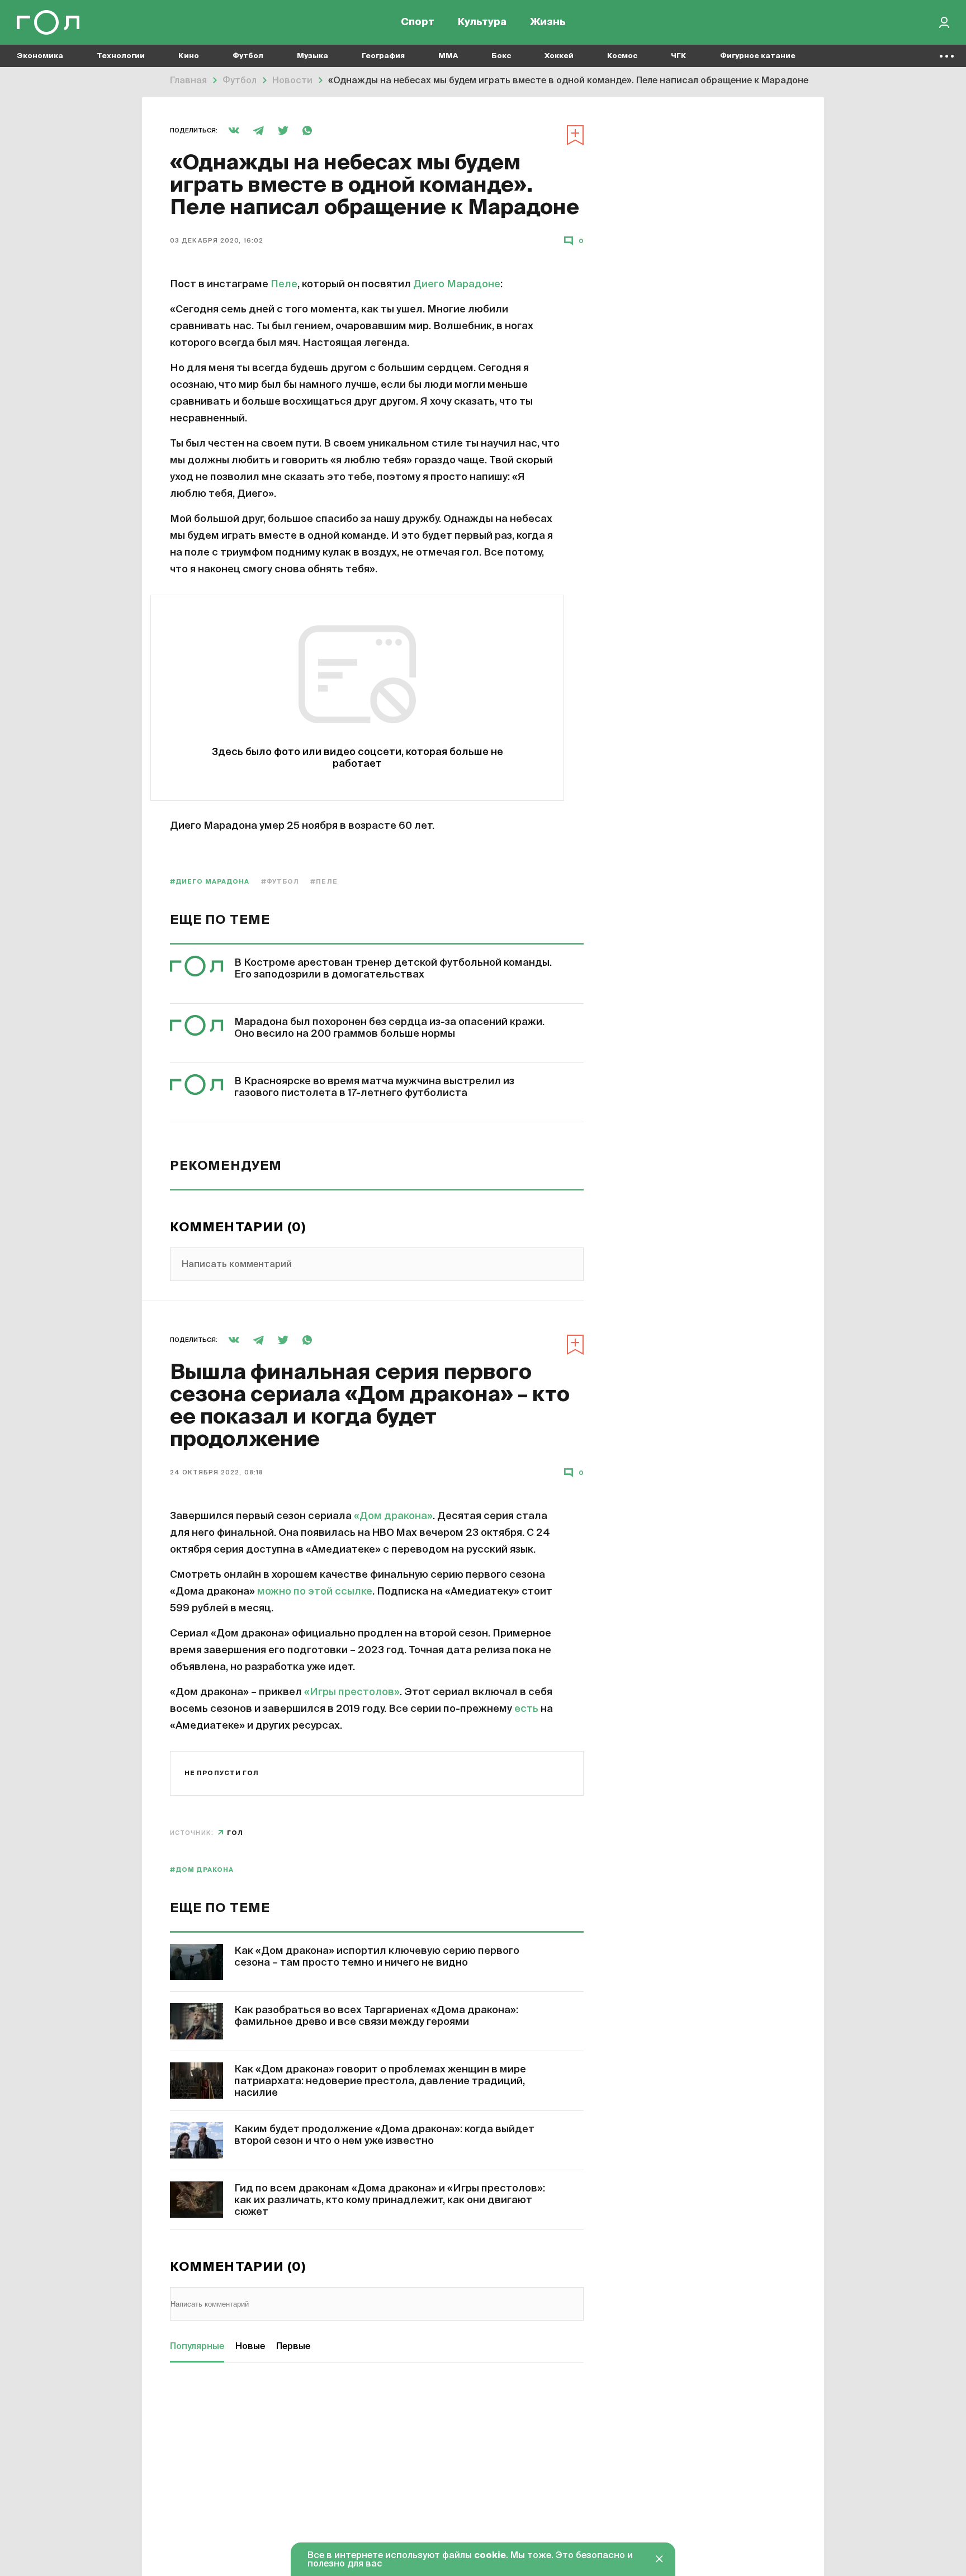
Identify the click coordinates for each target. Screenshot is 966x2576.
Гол (235, 1833)
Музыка (312, 56)
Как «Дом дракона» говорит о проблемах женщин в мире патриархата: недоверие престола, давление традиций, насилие (380, 2081)
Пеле (284, 284)
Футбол (248, 56)
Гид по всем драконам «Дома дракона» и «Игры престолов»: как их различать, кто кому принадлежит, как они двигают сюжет (390, 2200)
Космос (622, 56)
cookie (490, 2556)
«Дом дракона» (393, 1516)
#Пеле (324, 882)
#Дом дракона (202, 1870)
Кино (189, 56)
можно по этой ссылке (315, 1592)
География (383, 56)
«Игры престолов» (352, 1692)
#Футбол (280, 882)
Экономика (40, 56)
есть (526, 1709)
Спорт (418, 22)
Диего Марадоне (457, 284)
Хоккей (559, 56)
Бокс (501, 56)
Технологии (121, 56)
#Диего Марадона (210, 882)
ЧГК (679, 56)
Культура (482, 22)
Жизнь (548, 22)
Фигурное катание (758, 56)
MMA (448, 56)
